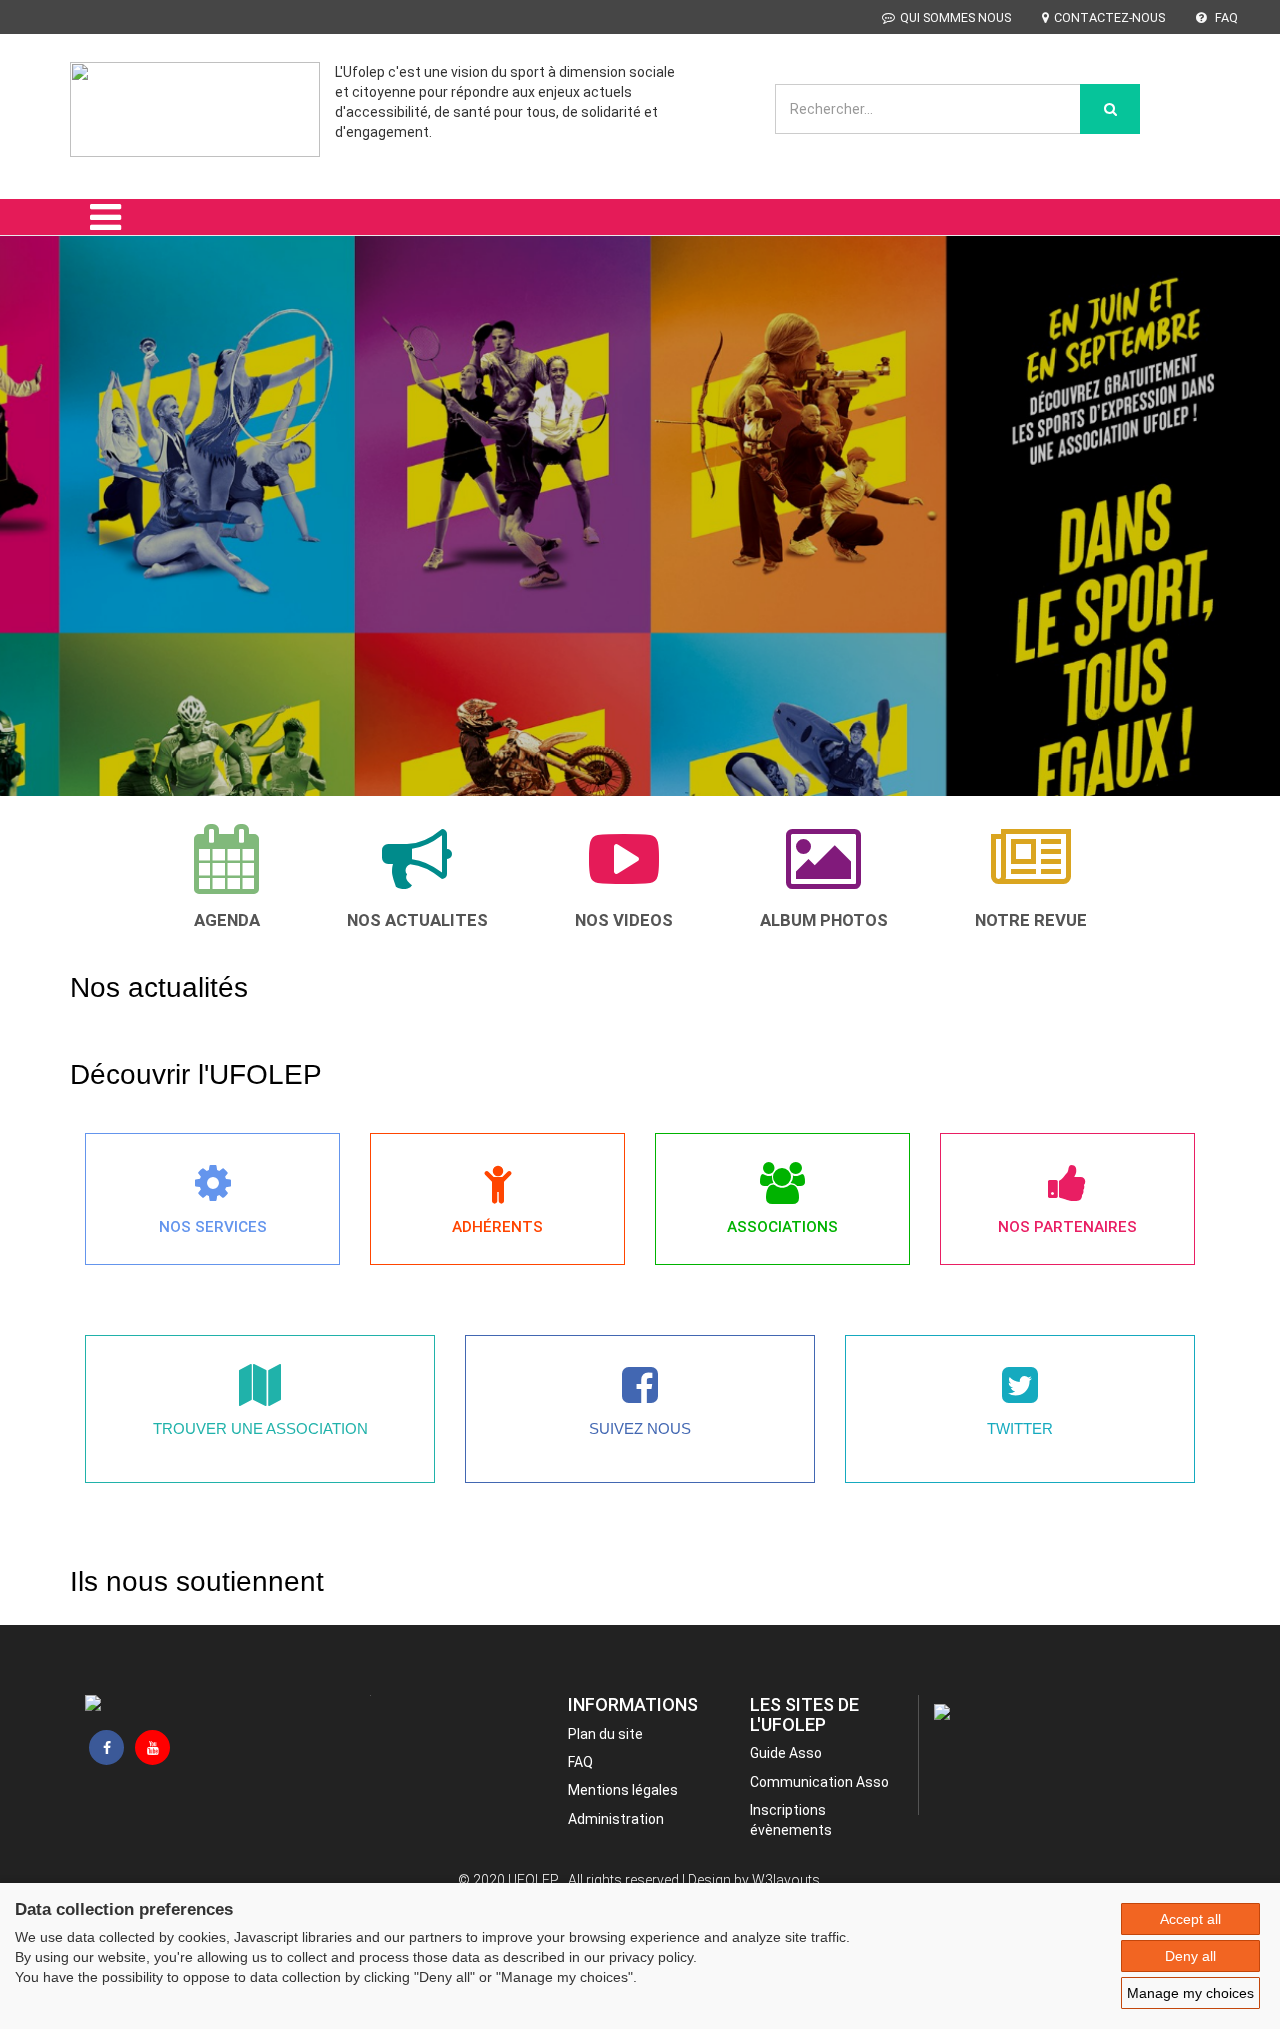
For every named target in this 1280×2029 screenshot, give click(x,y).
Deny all (1190, 1956)
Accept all (1190, 1919)
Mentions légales (623, 1790)
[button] (40, 482)
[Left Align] (1110, 109)
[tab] (227, 876)
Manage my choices (1190, 1993)
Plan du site (605, 1734)
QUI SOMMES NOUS (955, 17)
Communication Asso (819, 1782)
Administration (616, 1819)
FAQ (1225, 17)
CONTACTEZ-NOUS (1109, 17)
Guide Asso (786, 1753)
